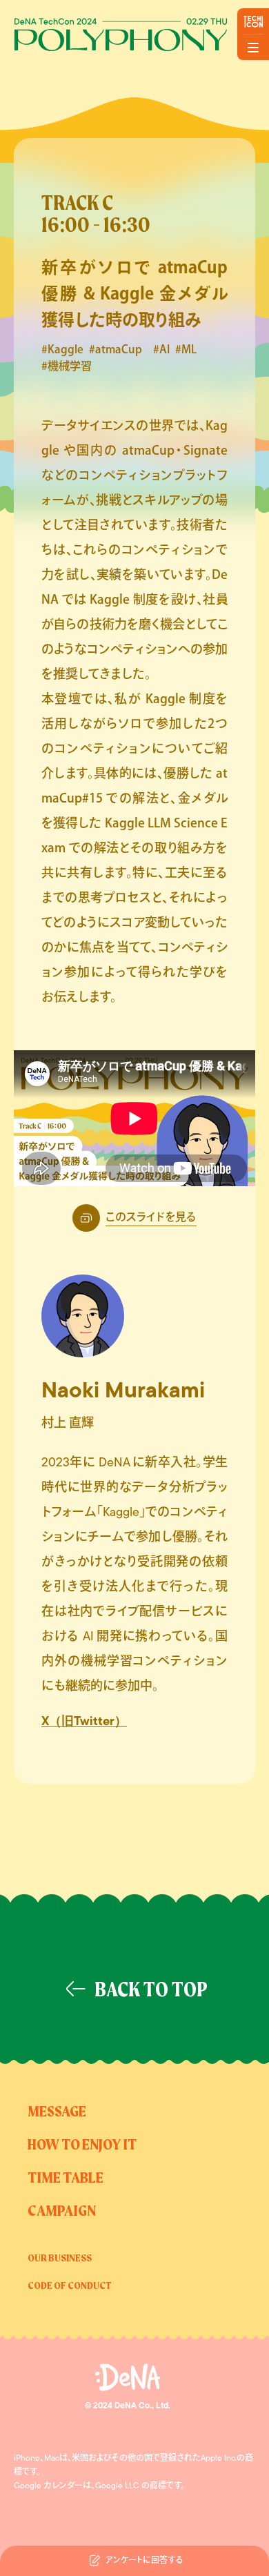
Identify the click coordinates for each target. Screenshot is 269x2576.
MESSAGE (57, 2112)
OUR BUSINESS (60, 2259)
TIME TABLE (66, 2179)
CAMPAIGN (62, 2212)
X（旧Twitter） (84, 1722)
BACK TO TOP (151, 1991)
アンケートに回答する (144, 2561)
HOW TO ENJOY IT (82, 2145)
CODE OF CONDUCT (70, 2286)
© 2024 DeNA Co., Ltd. (128, 2406)
